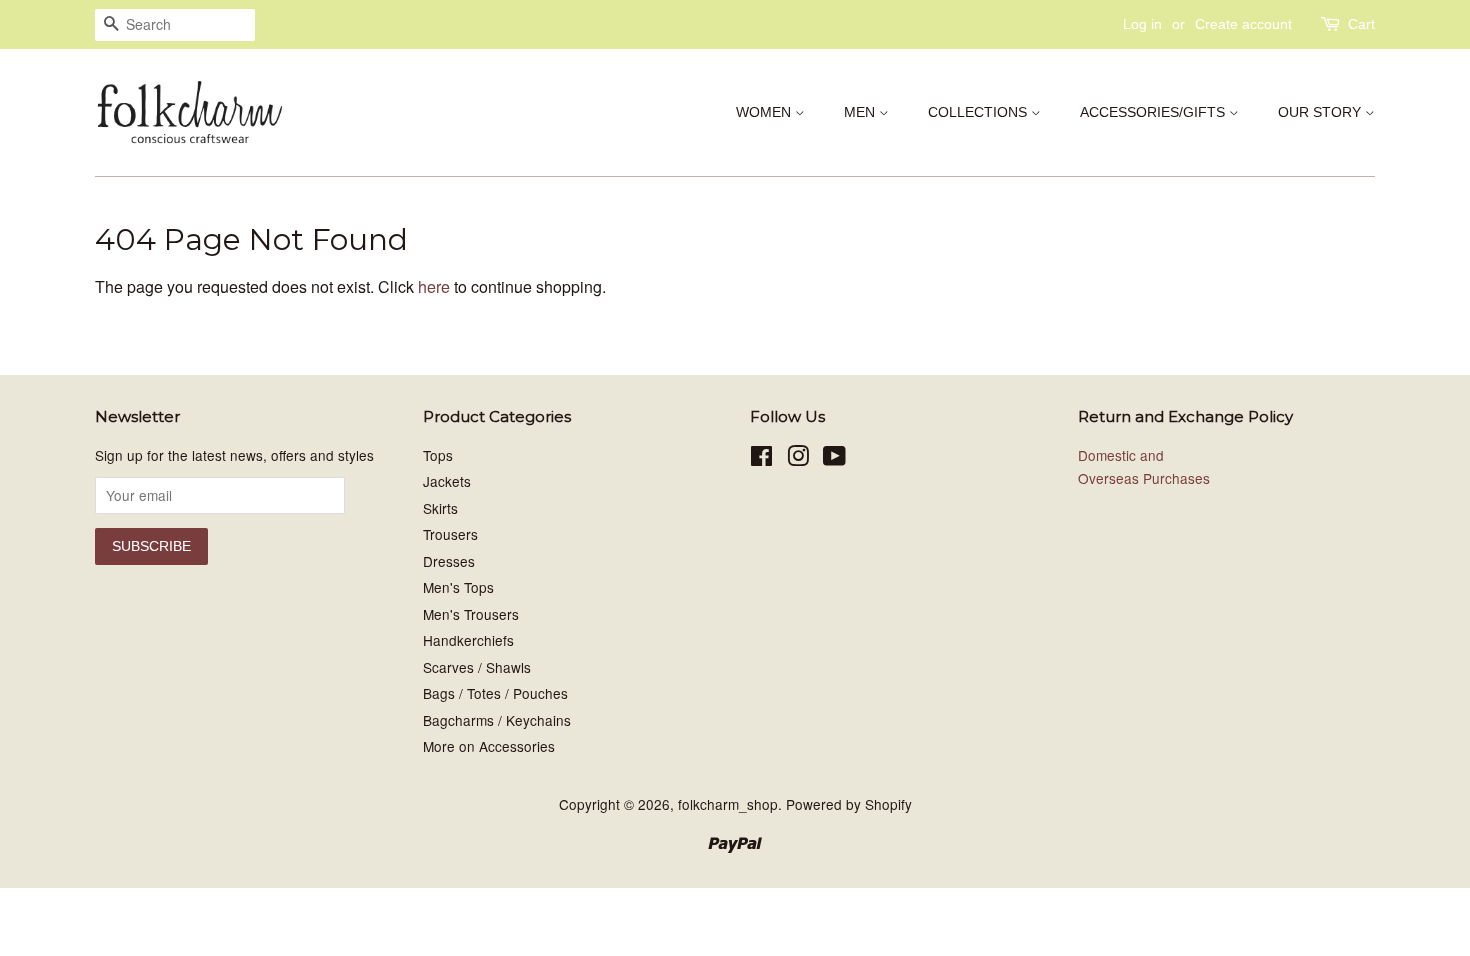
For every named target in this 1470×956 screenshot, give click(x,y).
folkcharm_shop (728, 804)
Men (861, 112)
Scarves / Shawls (477, 667)
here (434, 286)
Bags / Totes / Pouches (495, 693)
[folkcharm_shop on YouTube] (834, 459)
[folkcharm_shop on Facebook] (761, 459)
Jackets (447, 481)
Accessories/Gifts (1154, 112)
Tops (438, 455)
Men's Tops (458, 587)
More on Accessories (489, 746)
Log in (1142, 24)
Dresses (449, 561)
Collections (979, 112)
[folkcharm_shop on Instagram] (798, 459)
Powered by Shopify (849, 804)
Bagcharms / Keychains (497, 720)
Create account (1243, 24)
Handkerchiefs (468, 640)
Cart (1361, 24)
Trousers (450, 534)
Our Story (1321, 112)
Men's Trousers (471, 614)
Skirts (440, 508)
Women (765, 112)
